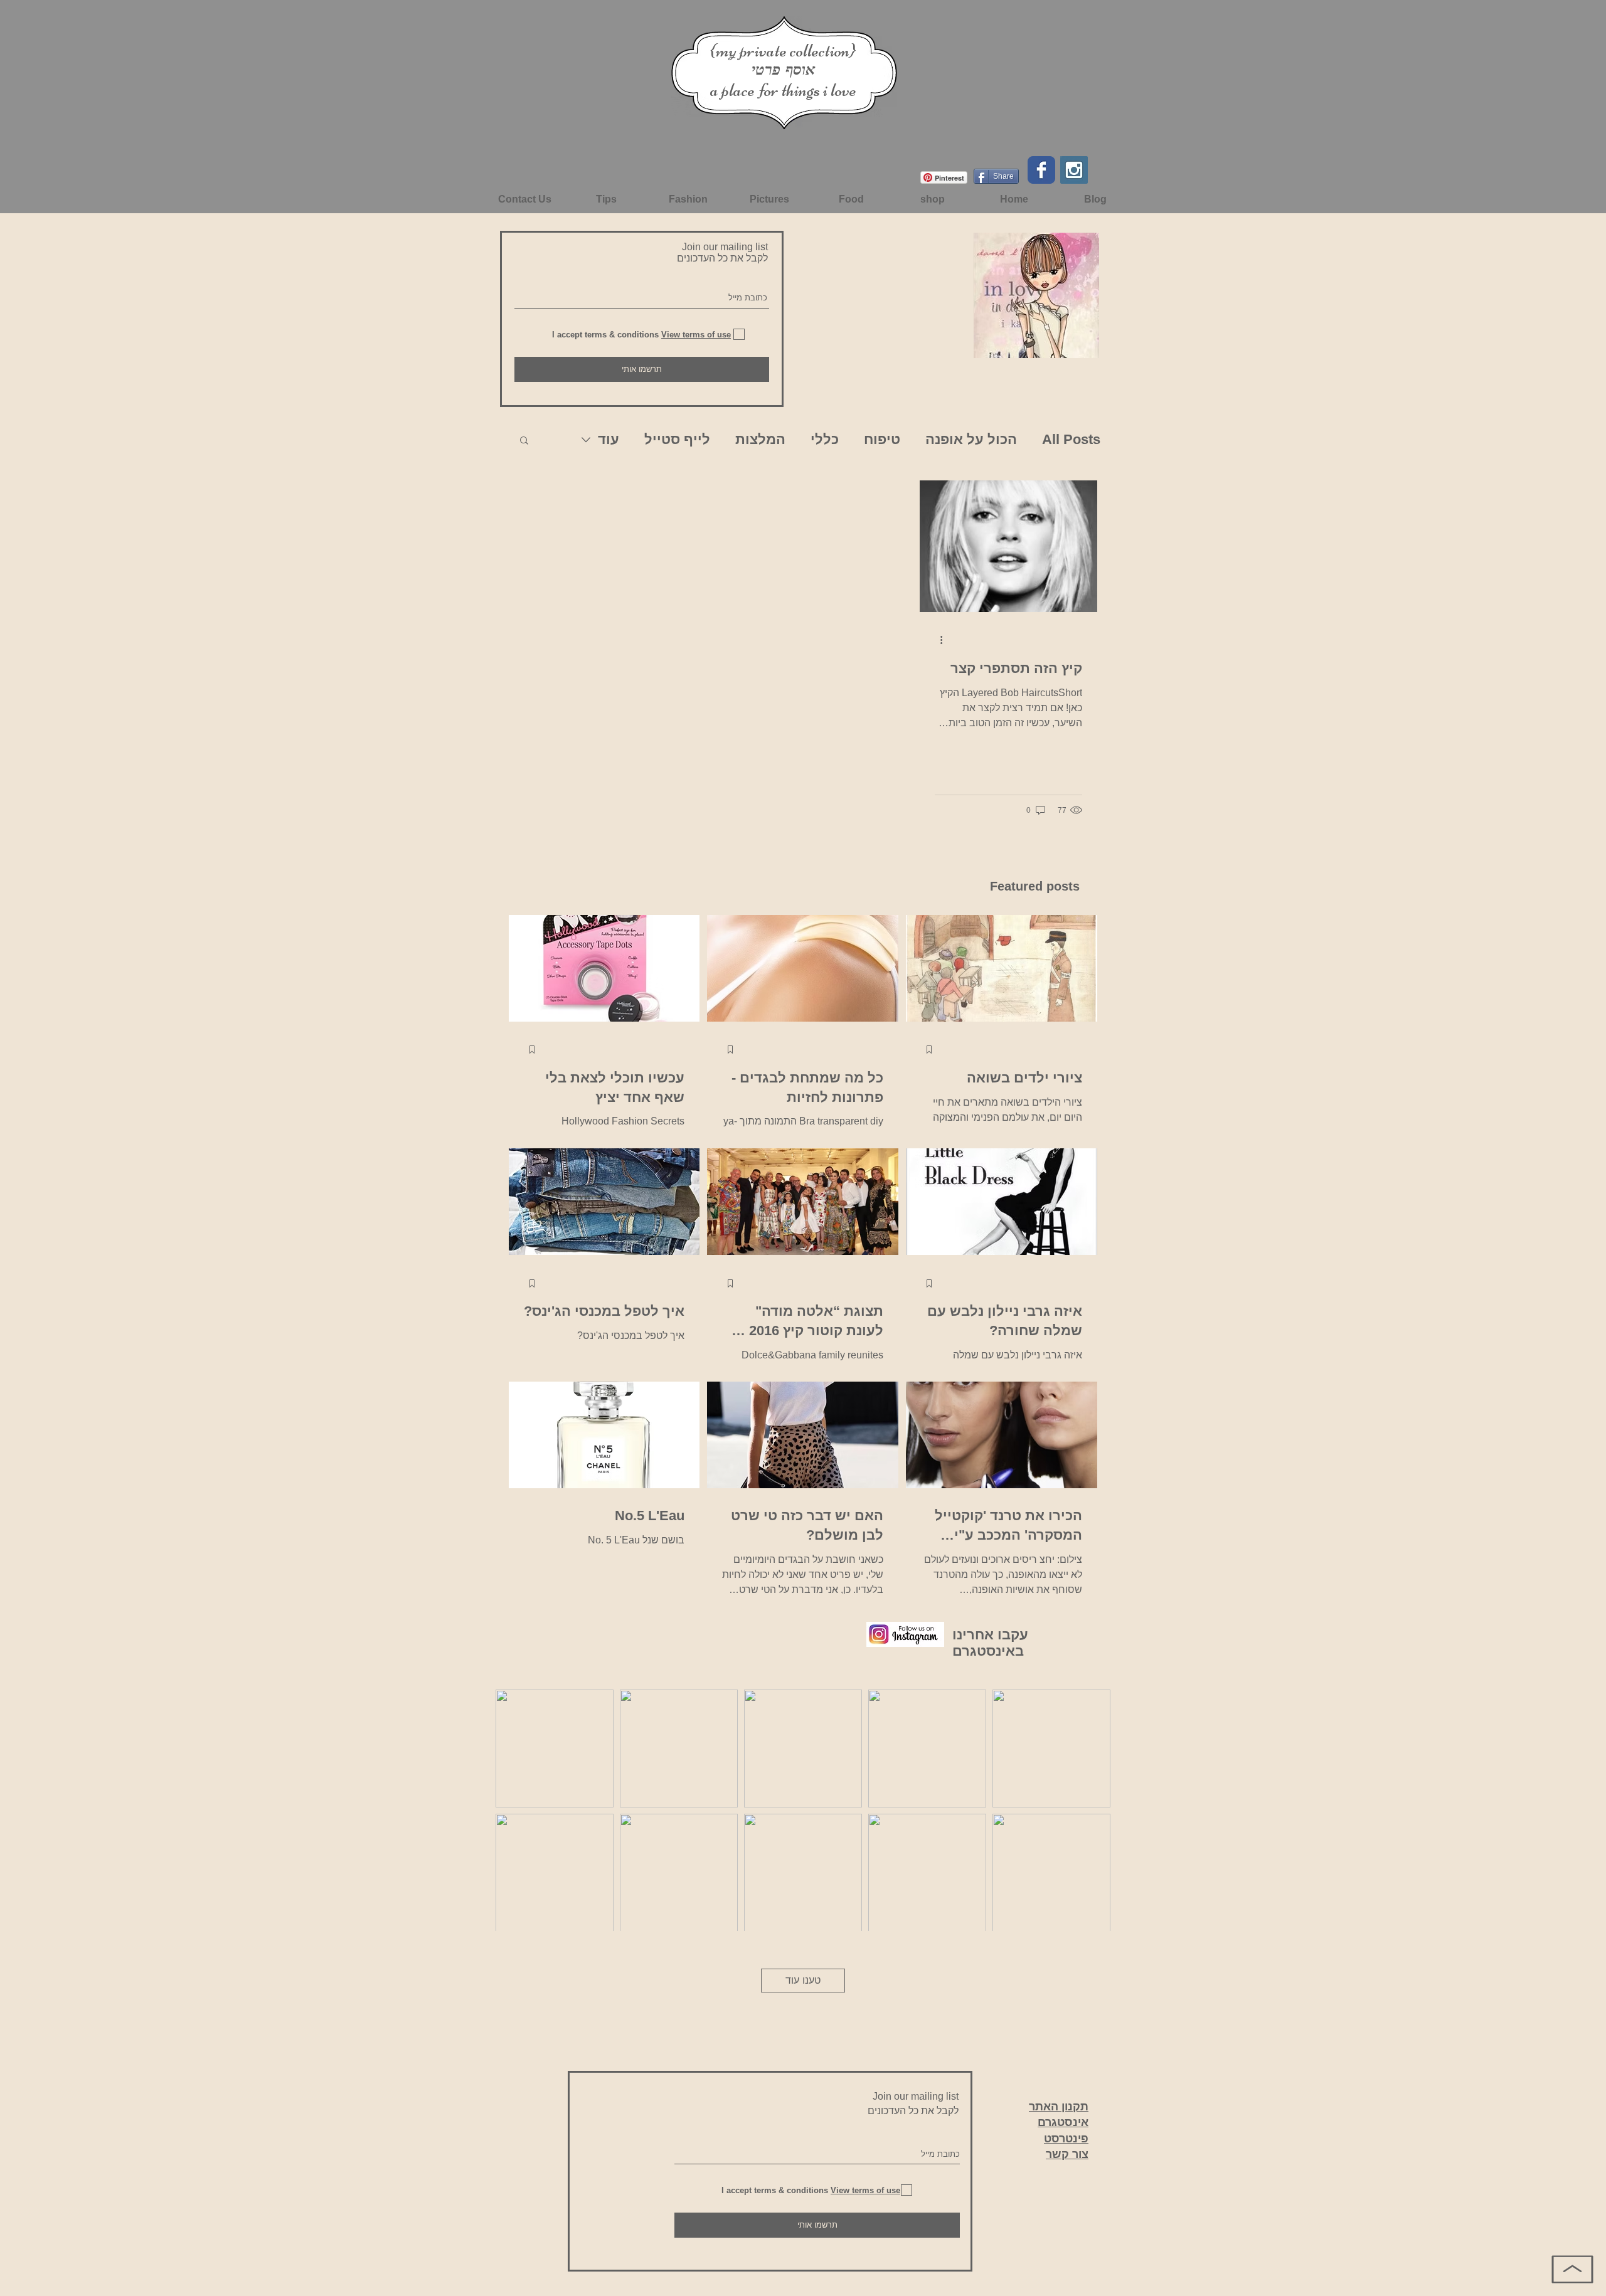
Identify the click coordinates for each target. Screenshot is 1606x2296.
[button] (524, 441)
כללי (825, 439)
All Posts (1071, 439)
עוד (609, 439)
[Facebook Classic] (1041, 170)
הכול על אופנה (971, 439)
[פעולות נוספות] (937, 640)
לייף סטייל (677, 439)
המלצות (760, 439)
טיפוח (882, 439)
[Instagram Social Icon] (1074, 170)
